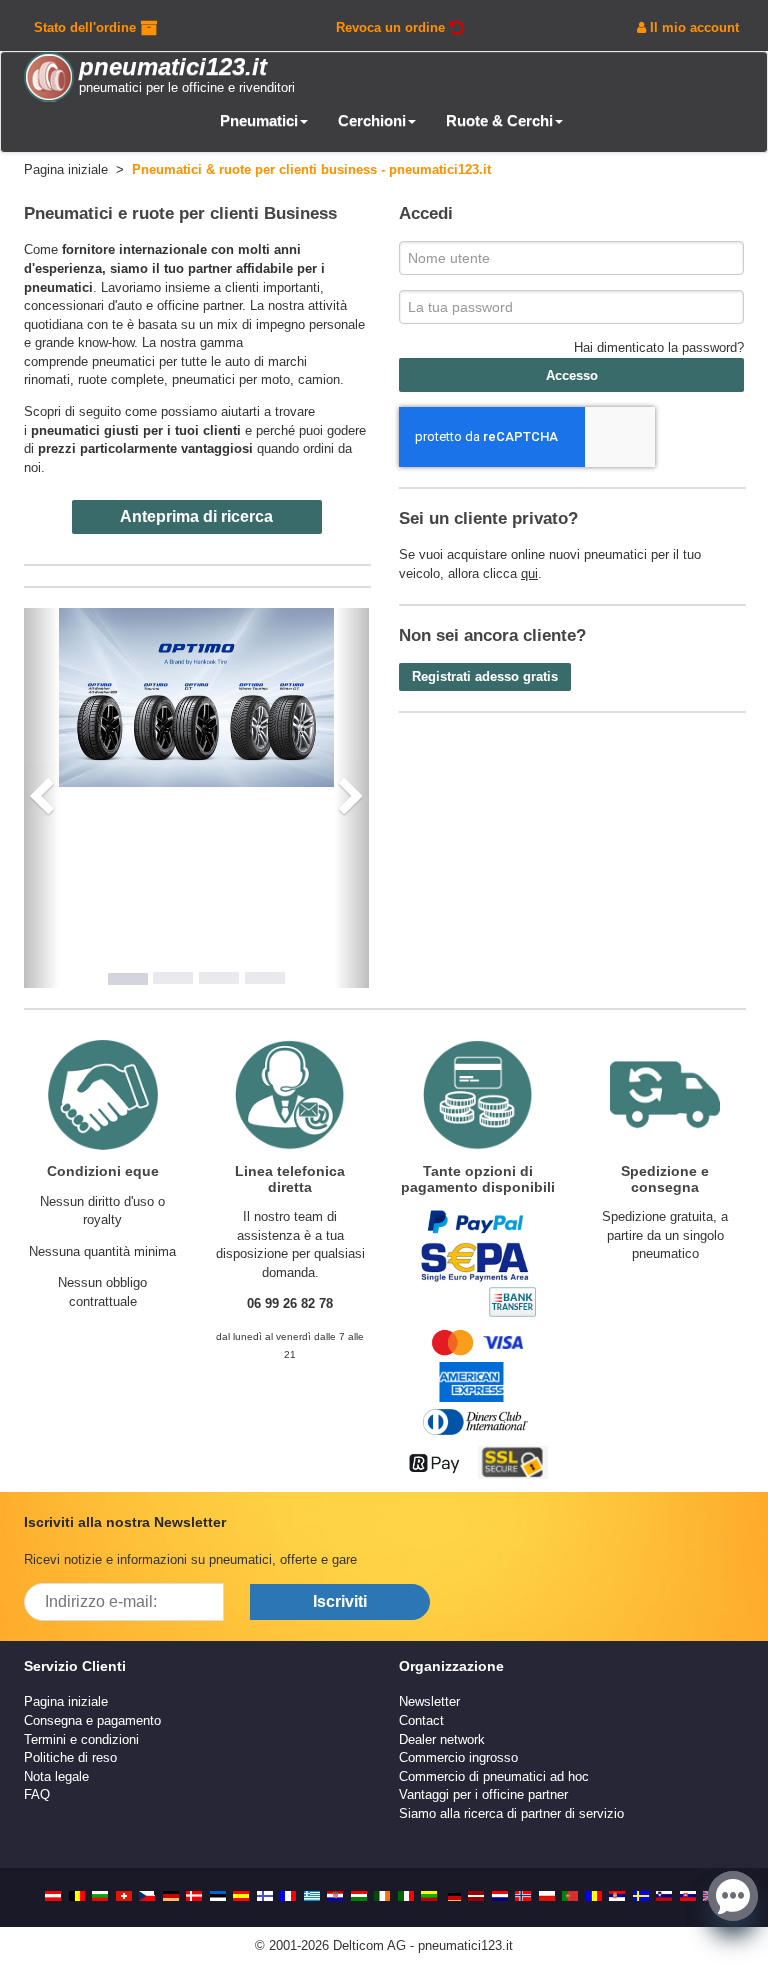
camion (319, 379)
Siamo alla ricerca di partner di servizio (511, 1813)
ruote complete (121, 379)
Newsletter (429, 1701)
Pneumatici (259, 120)
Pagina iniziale (66, 1701)
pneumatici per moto (231, 379)
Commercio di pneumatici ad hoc (494, 1776)
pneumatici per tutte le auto (171, 361)
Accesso (572, 375)
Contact (421, 1720)
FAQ (37, 1794)
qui (529, 573)
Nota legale (56, 1776)
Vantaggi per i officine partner (483, 1794)
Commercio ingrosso (458, 1757)
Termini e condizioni (81, 1739)
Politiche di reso (70, 1757)
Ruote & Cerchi (499, 120)
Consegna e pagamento (92, 1720)
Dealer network (442, 1739)
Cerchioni (372, 120)
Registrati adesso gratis (485, 676)
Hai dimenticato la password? (659, 347)
